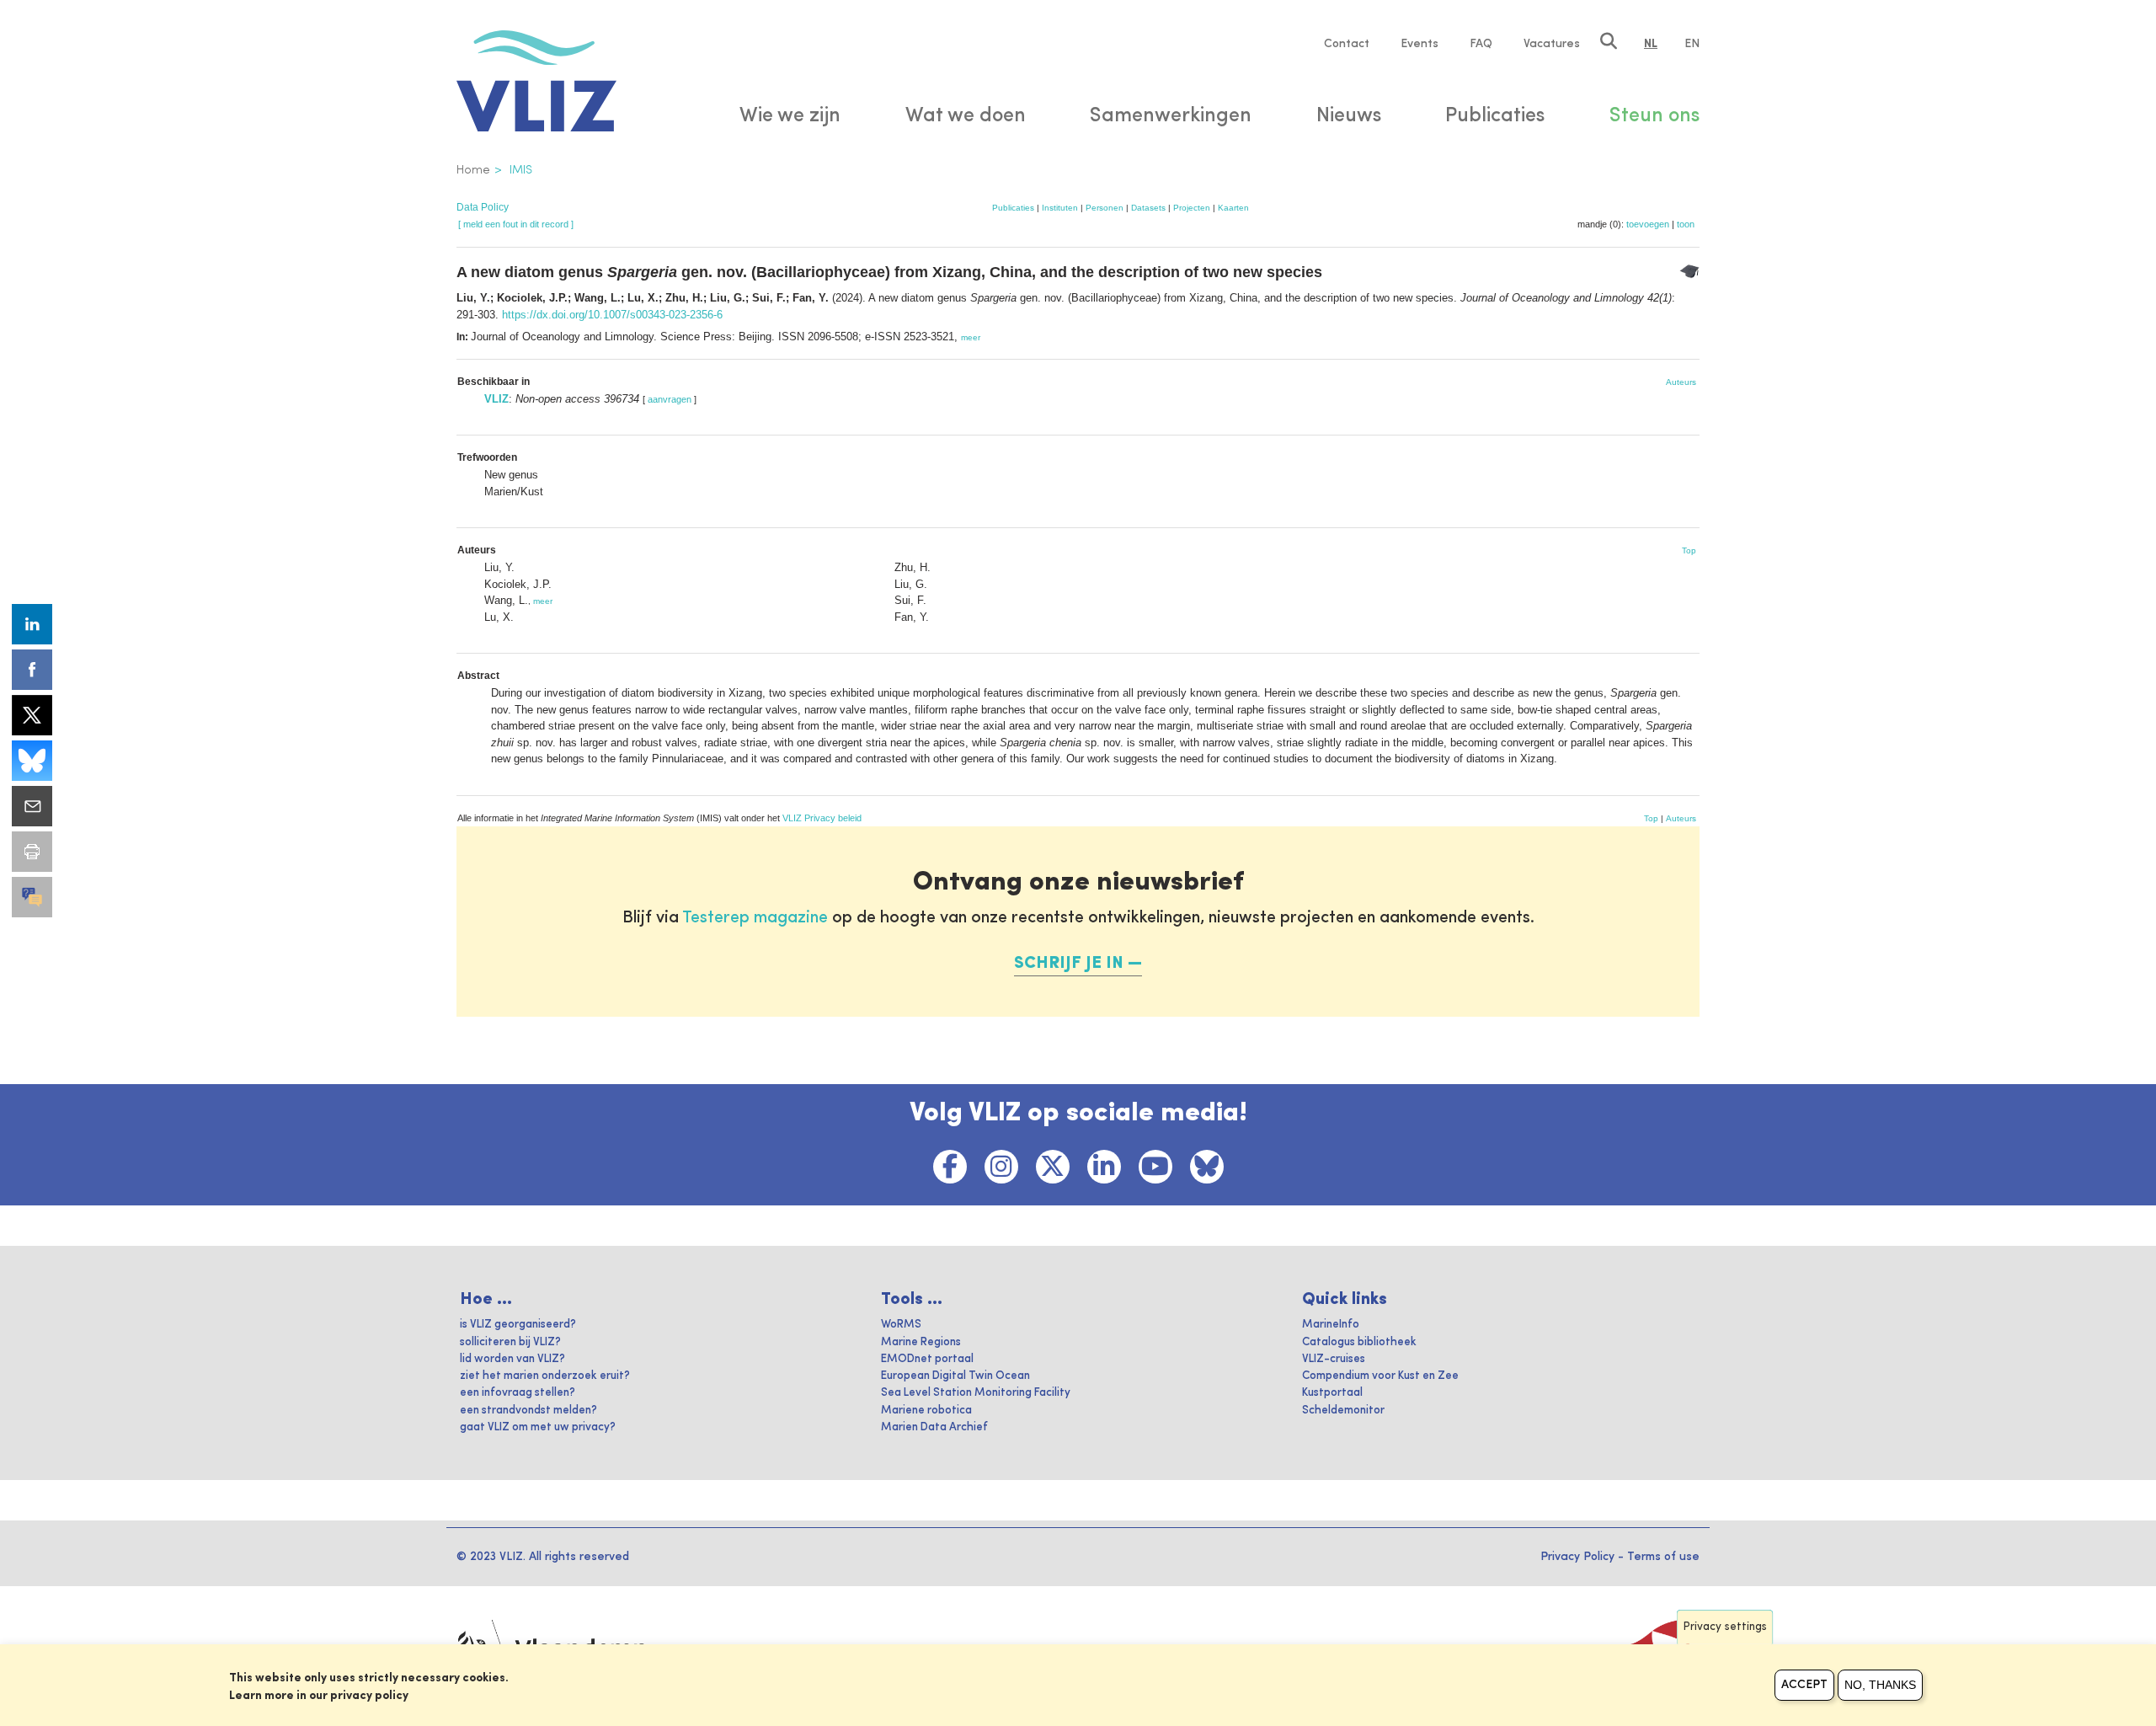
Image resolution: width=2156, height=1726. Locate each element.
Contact (1347, 44)
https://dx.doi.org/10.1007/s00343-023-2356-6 (612, 315)
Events (1420, 44)
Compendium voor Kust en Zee (1380, 1376)
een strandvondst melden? (528, 1411)
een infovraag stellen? (518, 1393)
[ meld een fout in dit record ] (516, 224)
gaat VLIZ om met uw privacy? (538, 1427)
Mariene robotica (926, 1411)
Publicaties (1013, 208)
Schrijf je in (1069, 964)
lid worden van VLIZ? (512, 1359)
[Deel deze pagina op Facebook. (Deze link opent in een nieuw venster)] (32, 670)
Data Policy (483, 207)
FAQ (1481, 44)
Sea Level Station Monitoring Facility (976, 1393)
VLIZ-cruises (1334, 1359)
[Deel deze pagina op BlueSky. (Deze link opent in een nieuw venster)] (32, 761)
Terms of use (1663, 1557)
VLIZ (496, 399)
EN (1692, 44)
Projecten (1192, 208)
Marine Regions (921, 1342)
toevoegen (1648, 224)
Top (1689, 550)
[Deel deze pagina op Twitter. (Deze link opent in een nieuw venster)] (32, 715)
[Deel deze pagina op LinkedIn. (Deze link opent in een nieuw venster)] (32, 624)
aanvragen (670, 399)
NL (1651, 44)
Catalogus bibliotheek (1359, 1342)
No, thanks (1880, 1685)
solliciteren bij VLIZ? (510, 1342)
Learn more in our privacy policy (319, 1696)
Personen (1105, 208)
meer (971, 337)
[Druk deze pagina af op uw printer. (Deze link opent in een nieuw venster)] (32, 852)
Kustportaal (1332, 1393)
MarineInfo (1331, 1325)
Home (473, 170)
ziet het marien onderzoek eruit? (545, 1376)
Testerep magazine (755, 918)
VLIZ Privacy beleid (822, 818)
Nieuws (1349, 116)
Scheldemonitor (1343, 1411)
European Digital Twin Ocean (955, 1376)
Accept (1804, 1685)
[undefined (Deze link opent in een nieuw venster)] (32, 897)
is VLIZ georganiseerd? (518, 1325)
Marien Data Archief (934, 1427)
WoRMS (901, 1325)
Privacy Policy (1577, 1557)
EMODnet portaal (927, 1359)
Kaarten (1233, 208)
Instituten (1060, 208)
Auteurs (1681, 382)
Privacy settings (1725, 1627)
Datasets (1148, 208)
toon (1686, 224)
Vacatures (1552, 44)
